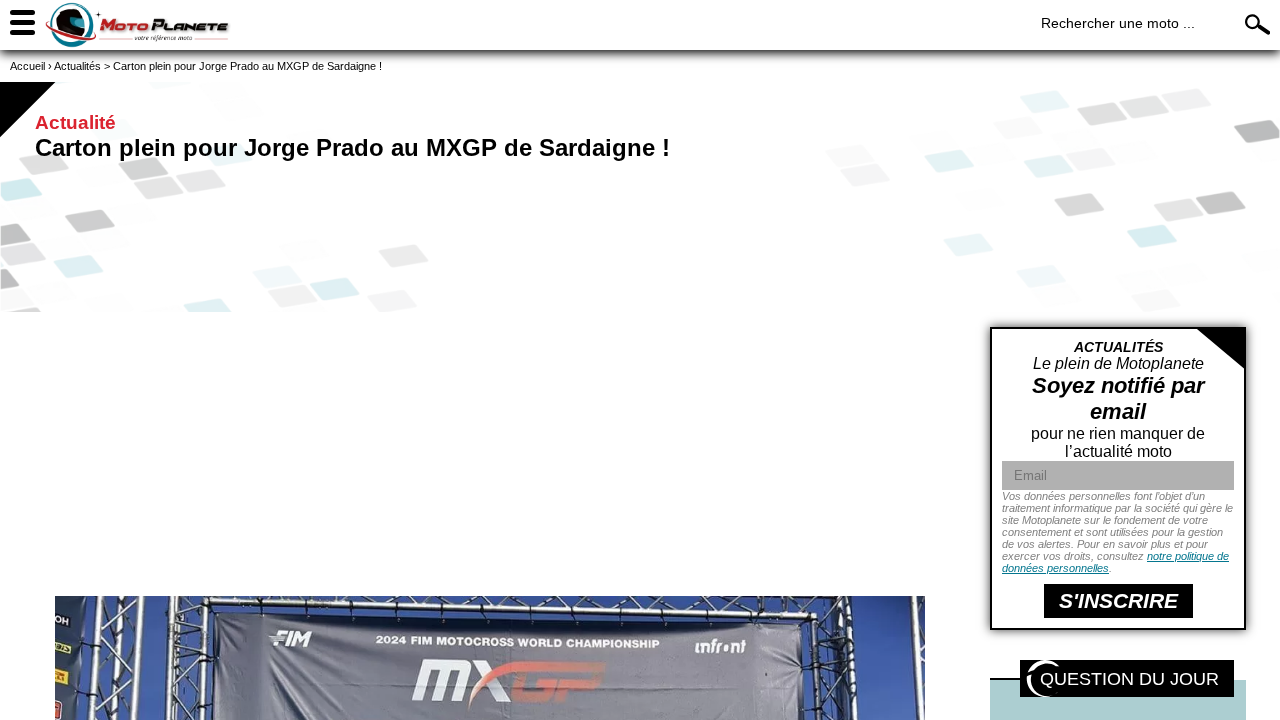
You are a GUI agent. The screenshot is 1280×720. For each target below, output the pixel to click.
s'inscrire (1118, 600)
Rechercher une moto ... (1118, 23)
